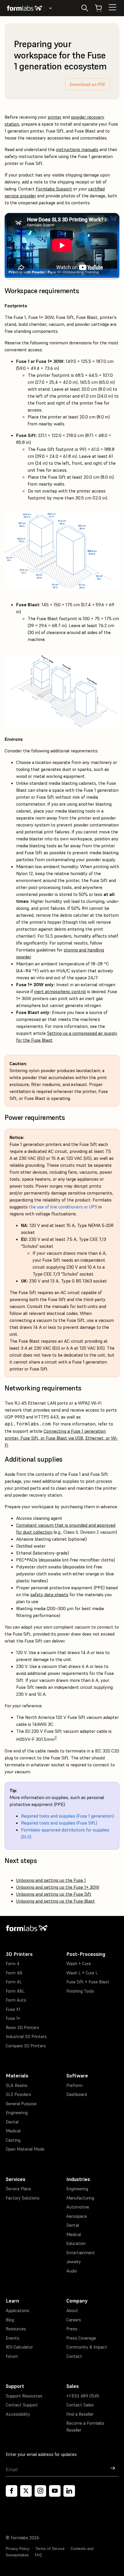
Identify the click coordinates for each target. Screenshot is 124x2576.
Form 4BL (15, 1991)
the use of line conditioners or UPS (63, 1207)
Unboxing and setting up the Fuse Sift (54, 1894)
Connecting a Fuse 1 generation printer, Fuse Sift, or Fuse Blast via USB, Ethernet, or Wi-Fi (61, 1438)
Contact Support (22, 2405)
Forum (12, 2356)
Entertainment (81, 2253)
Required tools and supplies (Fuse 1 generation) (67, 1816)
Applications (18, 2311)
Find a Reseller (80, 2414)
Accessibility (18, 2414)
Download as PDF (88, 84)
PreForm (74, 2085)
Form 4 (13, 1964)
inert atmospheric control (60, 991)
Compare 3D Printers (26, 2046)
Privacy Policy (18, 2549)
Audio (72, 2271)
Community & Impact (87, 2347)
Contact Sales (80, 2405)
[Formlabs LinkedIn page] (69, 2491)
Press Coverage (81, 2338)
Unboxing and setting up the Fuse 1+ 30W (58, 1887)
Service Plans (18, 2189)
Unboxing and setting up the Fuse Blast (56, 1901)
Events (13, 2338)
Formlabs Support (54, 189)
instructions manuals (77, 149)
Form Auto (16, 2000)
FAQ (38, 2555)
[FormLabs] (25, 8)
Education (76, 2243)
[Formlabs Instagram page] (40, 2491)
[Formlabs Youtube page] (55, 2491)
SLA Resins (17, 2085)
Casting (13, 2140)
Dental (12, 2122)
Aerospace (77, 2216)
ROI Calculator (19, 2347)
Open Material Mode (25, 2149)
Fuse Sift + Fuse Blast (88, 1982)
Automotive (78, 2207)
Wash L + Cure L (82, 1973)
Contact (74, 2356)
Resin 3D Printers (22, 2027)
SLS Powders (18, 2094)
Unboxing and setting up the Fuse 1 (51, 1880)
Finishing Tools (80, 1991)
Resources (16, 2329)
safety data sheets (49, 1594)
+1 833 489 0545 (83, 2396)
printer (55, 117)
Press (72, 2329)
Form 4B (14, 1973)
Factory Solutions (23, 2198)
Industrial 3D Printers (26, 2036)
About (72, 2311)
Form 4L (14, 1982)
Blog (10, 2320)
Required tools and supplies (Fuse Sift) (59, 1823)
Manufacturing (80, 2198)
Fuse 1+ (13, 2018)
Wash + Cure (79, 1964)
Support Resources (24, 2396)
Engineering (17, 2113)
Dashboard (77, 2094)
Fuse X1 (13, 2009)
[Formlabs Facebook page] (12, 2491)
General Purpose (21, 2104)
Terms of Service (50, 2549)
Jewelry (74, 2262)
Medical (13, 2131)
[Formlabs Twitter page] (26, 2491)
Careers (74, 2320)
